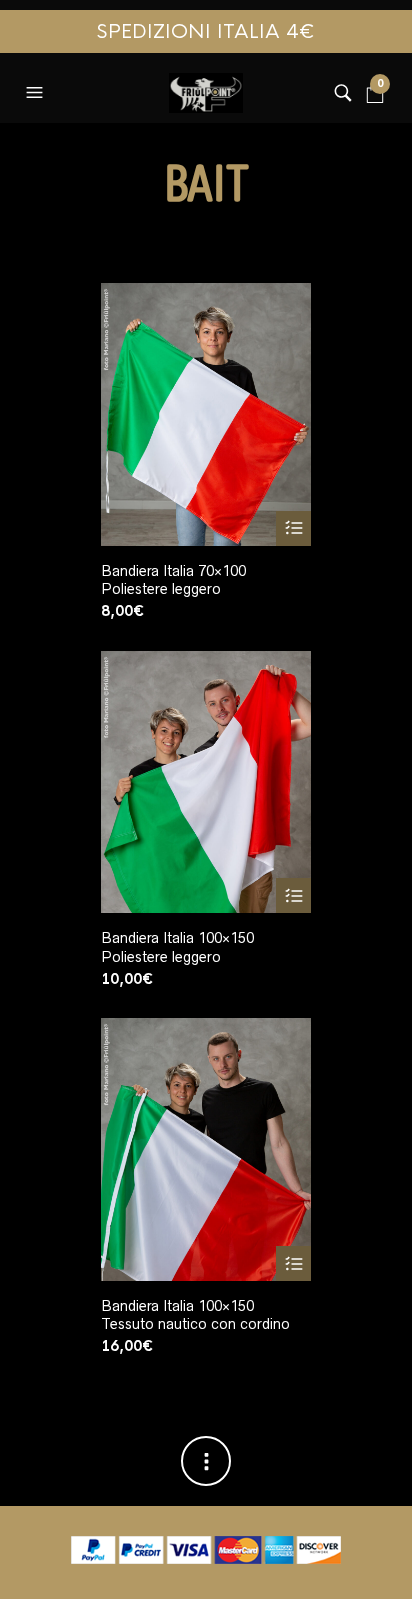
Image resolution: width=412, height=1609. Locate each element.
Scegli (293, 528)
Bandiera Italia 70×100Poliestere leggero (173, 580)
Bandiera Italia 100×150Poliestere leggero (177, 947)
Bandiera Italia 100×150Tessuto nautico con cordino (195, 1315)
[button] (37, 88)
